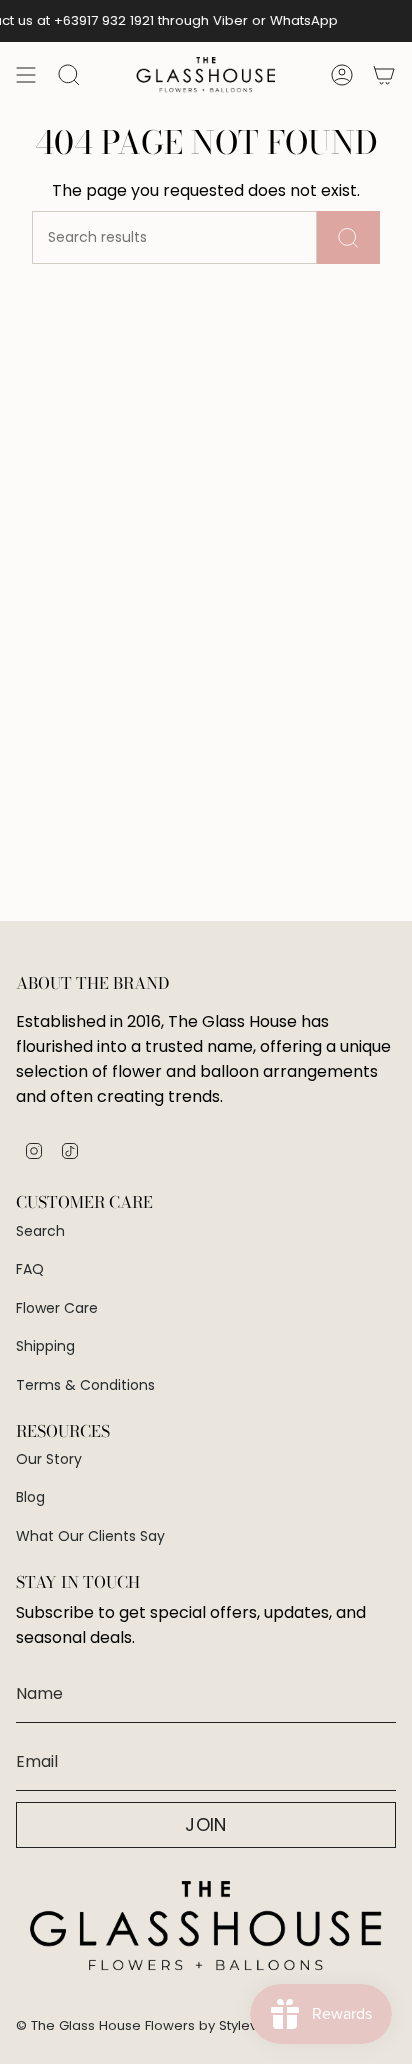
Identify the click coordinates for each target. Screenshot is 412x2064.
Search (40, 1231)
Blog (30, 1497)
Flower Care (57, 1308)
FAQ (30, 1269)
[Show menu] (26, 75)
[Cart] (384, 75)
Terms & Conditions (85, 1385)
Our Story (49, 1459)
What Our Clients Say (90, 1536)
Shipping (45, 1346)
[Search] (348, 237)
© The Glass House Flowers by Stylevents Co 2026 (180, 2025)
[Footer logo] (206, 1927)
